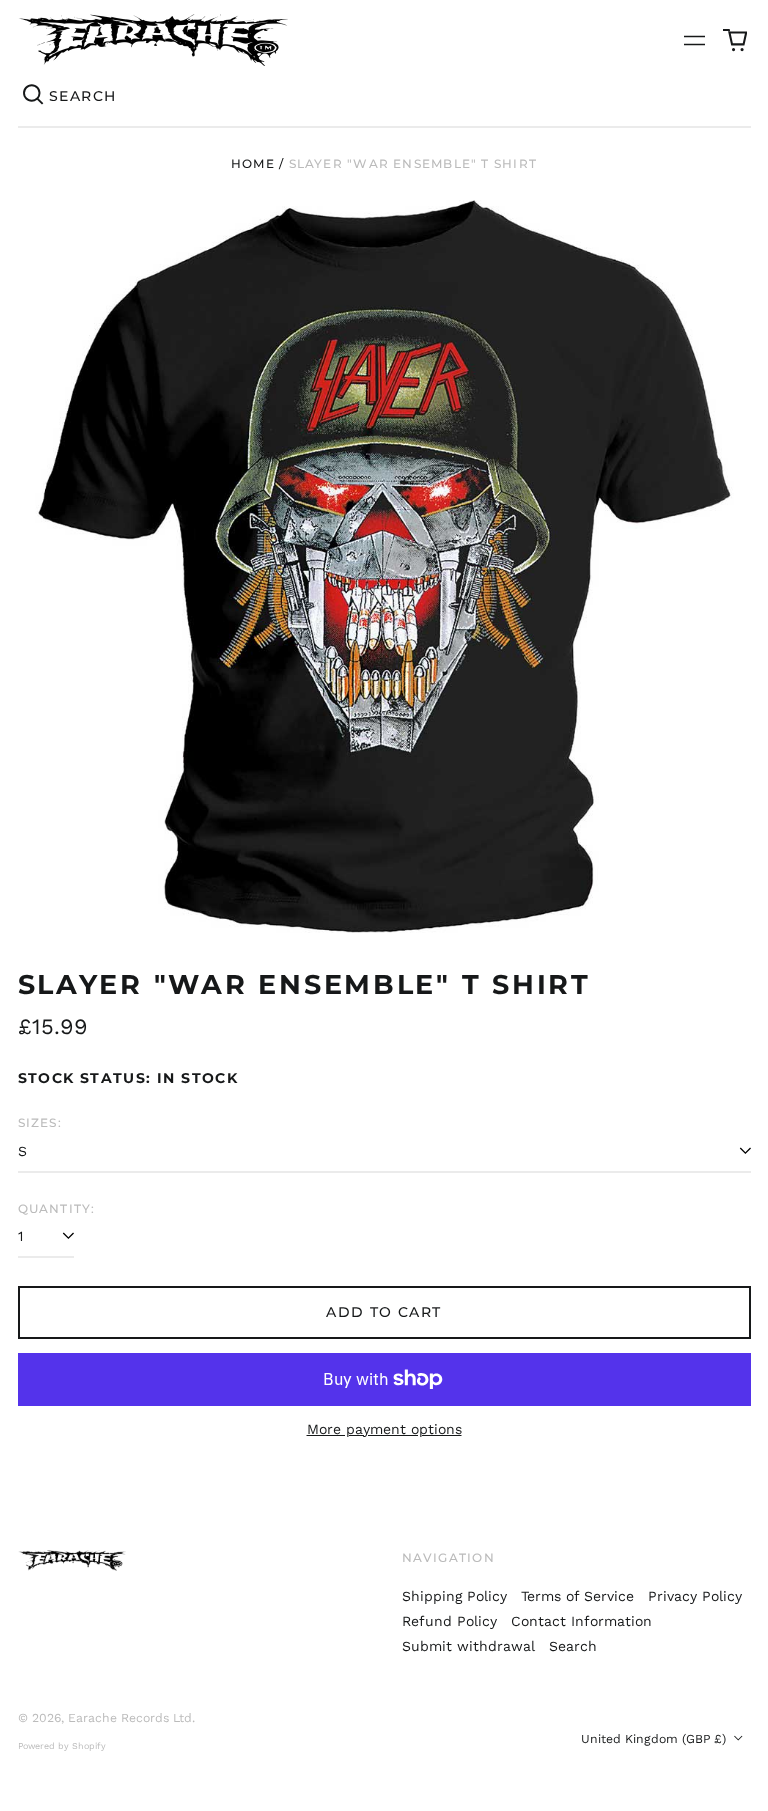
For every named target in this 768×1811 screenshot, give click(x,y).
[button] (735, 40)
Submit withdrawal (468, 1646)
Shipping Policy (454, 1596)
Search (573, 1646)
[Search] (34, 96)
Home (253, 163)
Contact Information (581, 1621)
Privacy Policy (695, 1596)
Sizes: (40, 1122)
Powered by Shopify (62, 1746)
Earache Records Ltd (130, 1718)
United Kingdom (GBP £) (655, 1739)
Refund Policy (449, 1621)
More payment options (384, 1429)
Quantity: (57, 1208)
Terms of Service (577, 1596)
